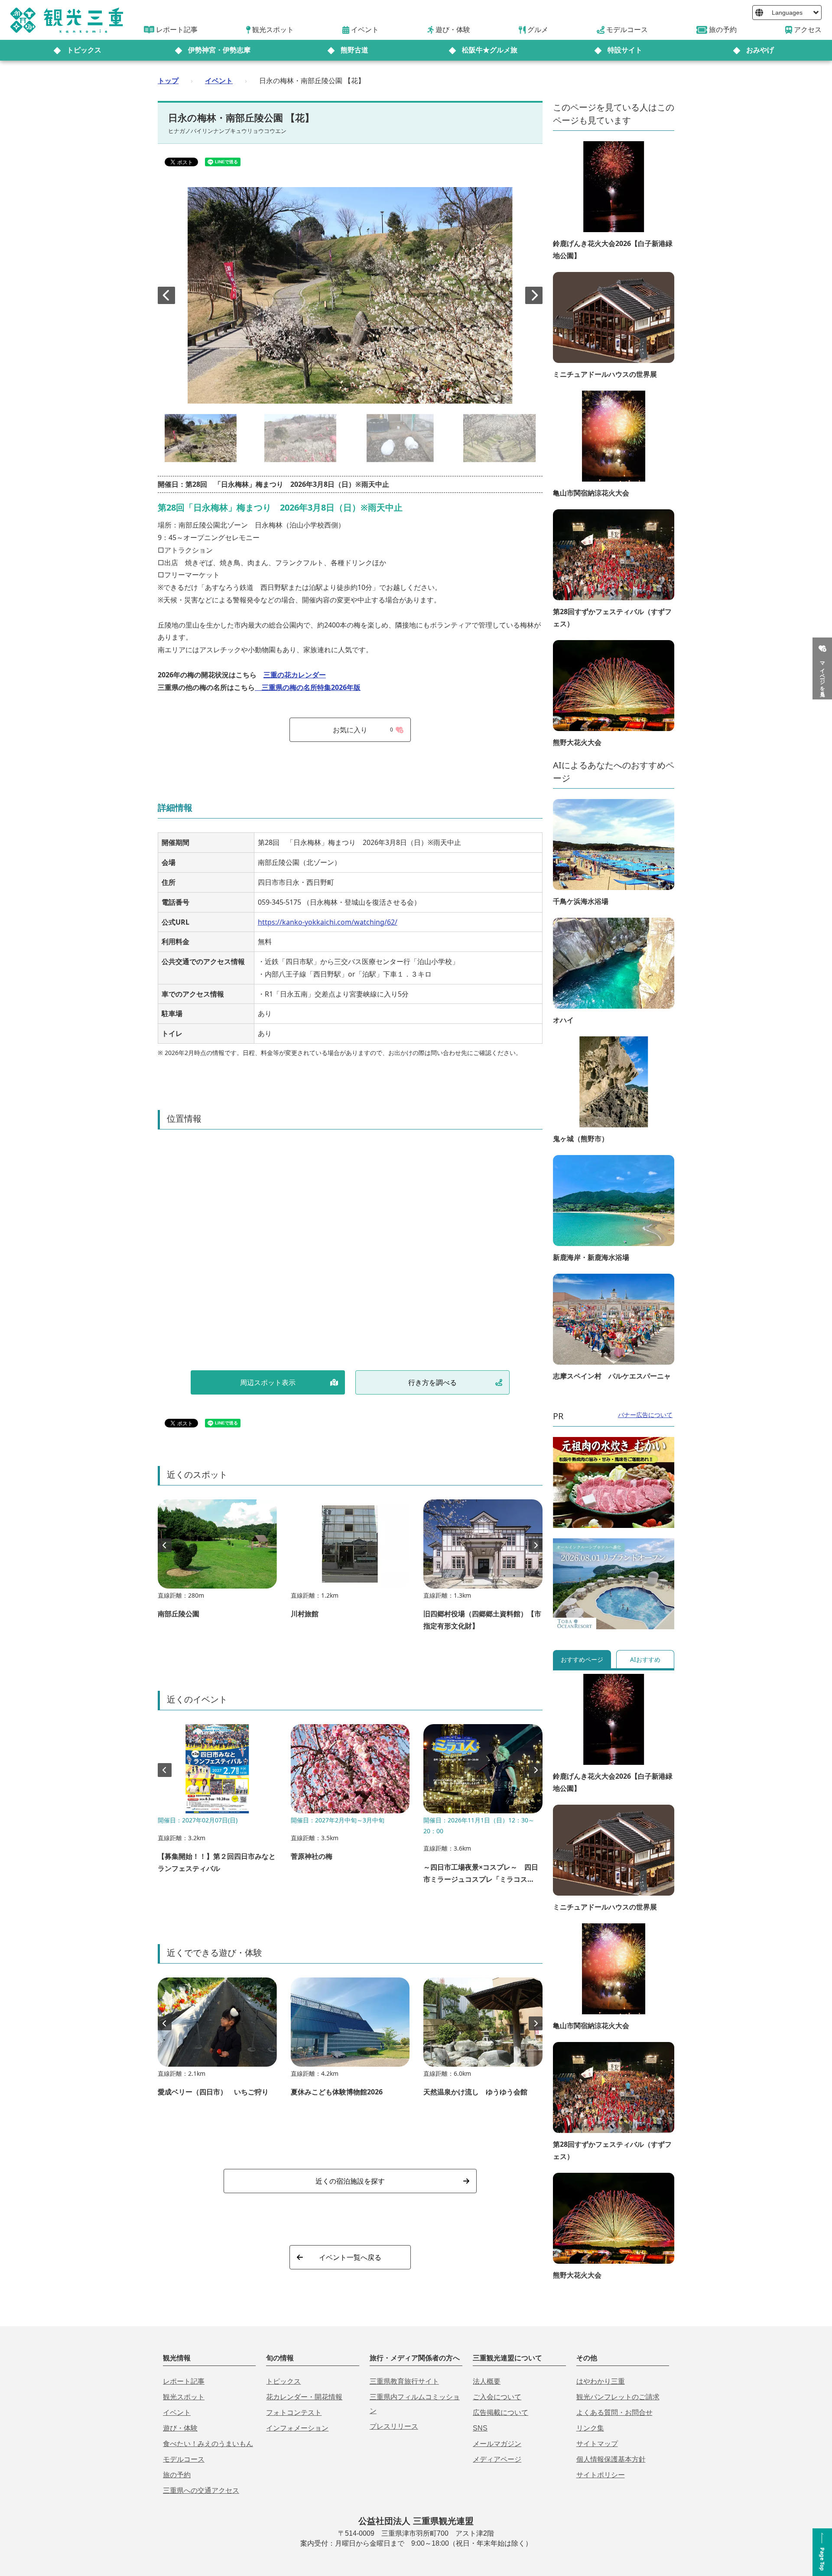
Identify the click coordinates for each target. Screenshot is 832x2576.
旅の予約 (177, 2475)
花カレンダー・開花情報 (304, 2397)
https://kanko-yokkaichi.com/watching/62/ (328, 922)
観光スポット (184, 2397)
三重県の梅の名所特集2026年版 (308, 687)
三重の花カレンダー (295, 675)
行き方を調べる (432, 1382)
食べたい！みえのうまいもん (208, 2444)
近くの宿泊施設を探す (350, 2181)
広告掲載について (500, 2413)
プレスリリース (394, 2426)
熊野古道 (354, 50)
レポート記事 (184, 2381)
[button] (534, 295)
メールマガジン (497, 2444)
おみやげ (760, 50)
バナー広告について (645, 1415)
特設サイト (625, 50)
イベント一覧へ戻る (350, 2257)
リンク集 (590, 2428)
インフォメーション (297, 2428)
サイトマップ (597, 2444)
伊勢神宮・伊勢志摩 (219, 50)
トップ (168, 81)
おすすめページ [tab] (582, 1659)
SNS (480, 2428)
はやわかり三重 (601, 2381)
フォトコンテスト (294, 2413)
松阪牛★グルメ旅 (490, 50)
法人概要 (487, 2381)
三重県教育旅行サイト (404, 2381)
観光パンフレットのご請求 (618, 2397)
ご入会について (497, 2397)
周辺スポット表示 (268, 1382)
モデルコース (184, 2459)
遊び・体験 (180, 2428)
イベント (219, 81)
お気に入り (363, 730)
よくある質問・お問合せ (614, 2413)
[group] (217, 1563)
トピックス (84, 50)
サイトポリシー (601, 2475)
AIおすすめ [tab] (645, 1659)
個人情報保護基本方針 (611, 2459)
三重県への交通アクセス (201, 2490)
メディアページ (497, 2459)
